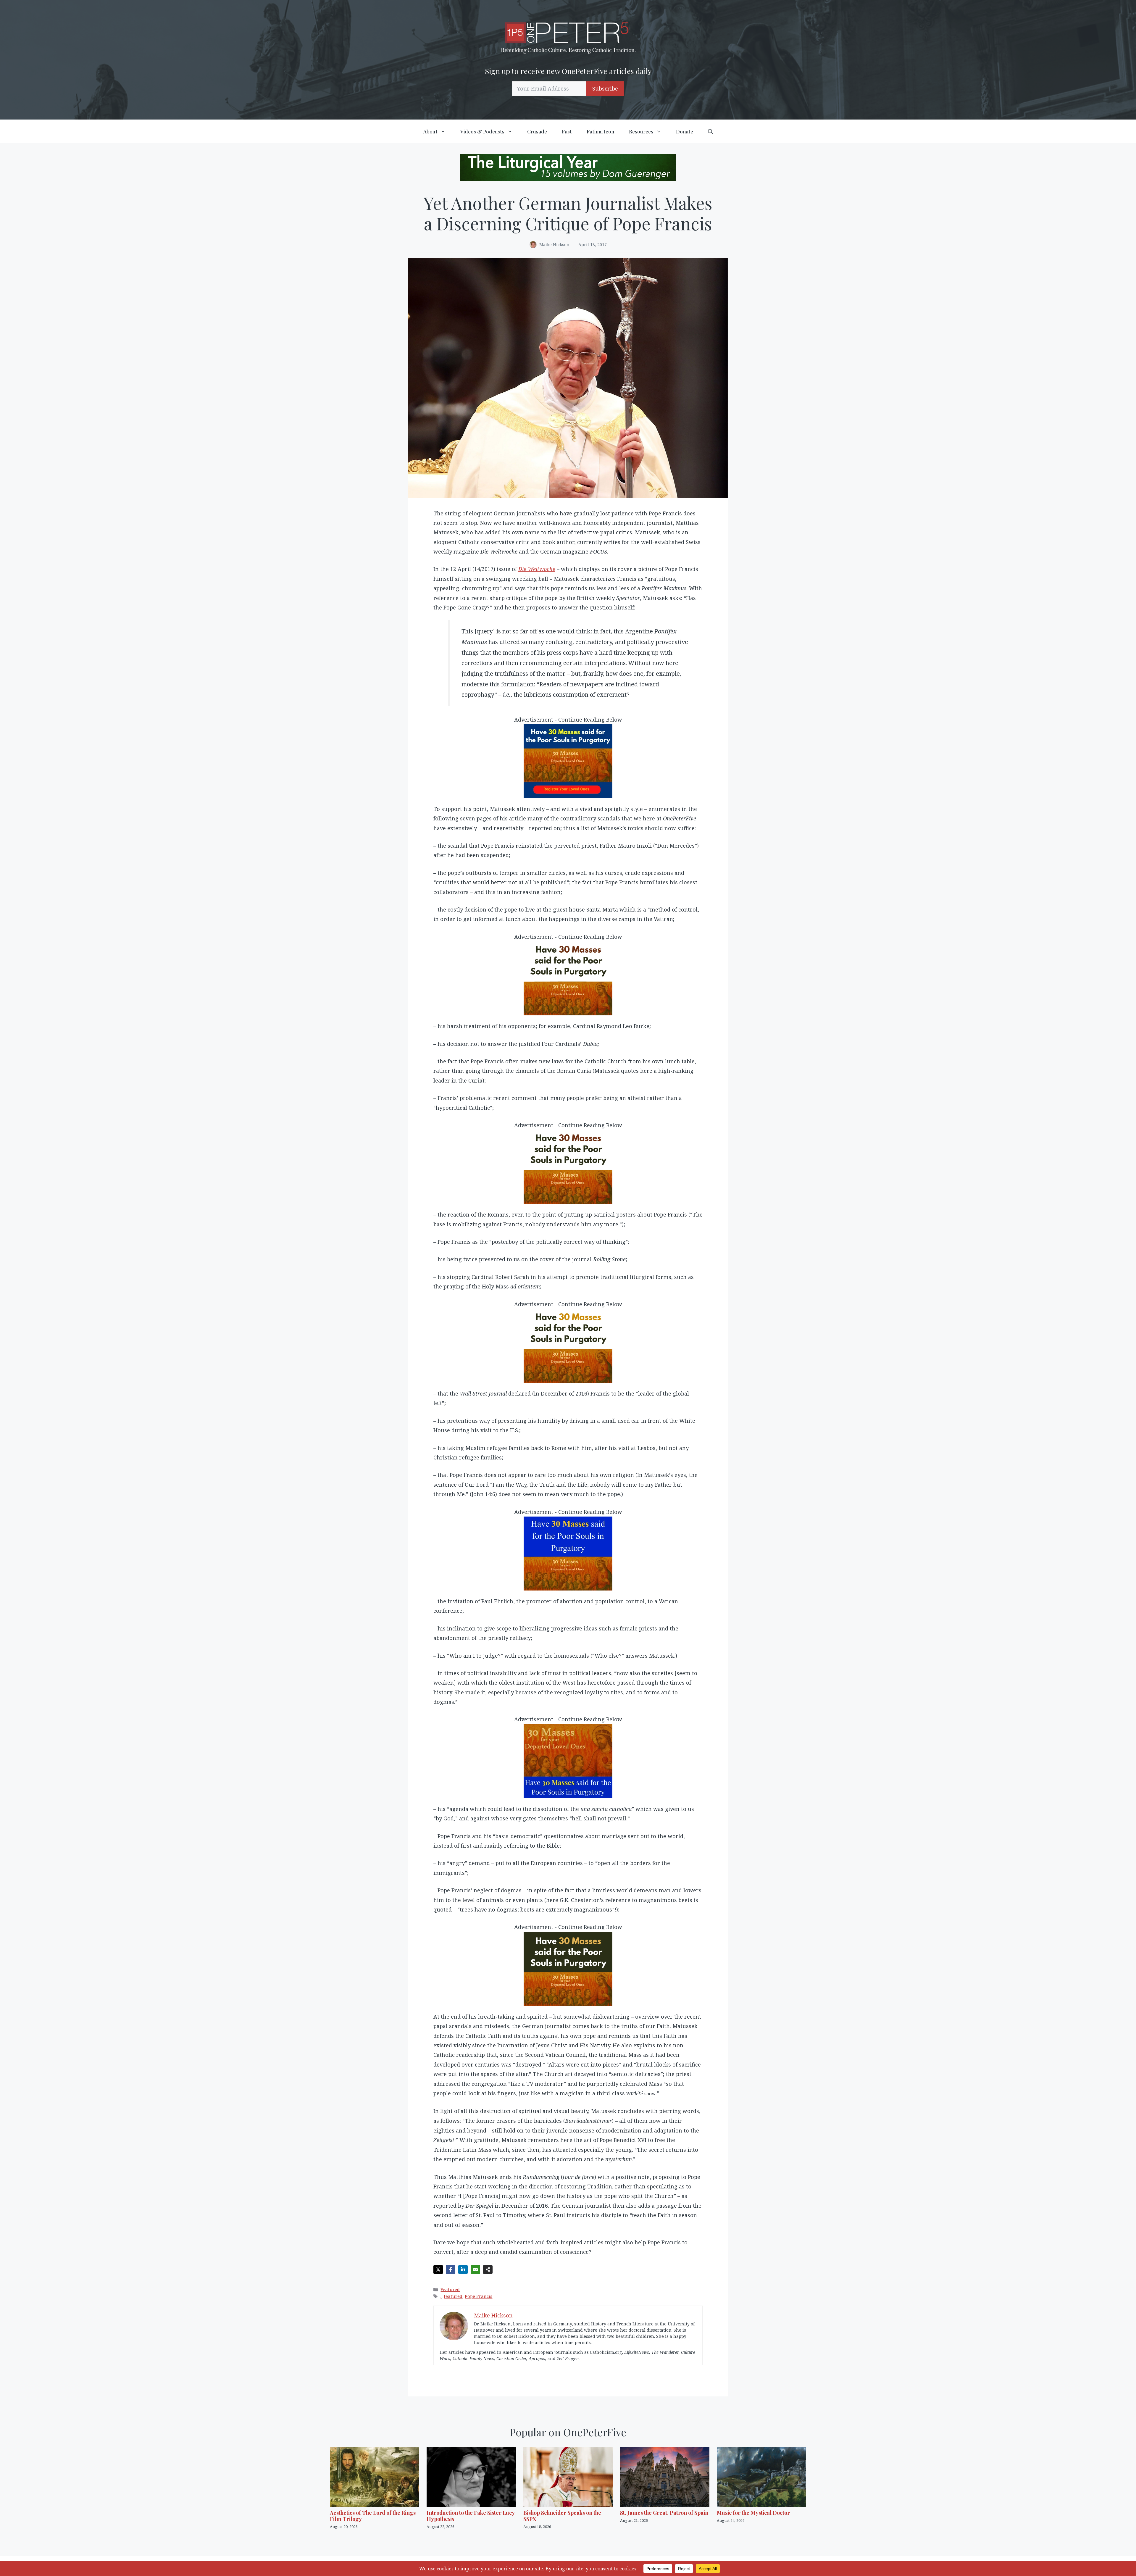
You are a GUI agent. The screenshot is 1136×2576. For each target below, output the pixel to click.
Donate (685, 131)
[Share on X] (438, 2269)
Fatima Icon (600, 131)
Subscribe (605, 88)
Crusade (537, 131)
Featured (450, 2289)
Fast (567, 131)
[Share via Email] (475, 2269)
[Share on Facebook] (451, 2269)
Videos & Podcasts (482, 131)
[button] (710, 131)
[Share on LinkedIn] (463, 2269)
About (430, 131)
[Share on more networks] (488, 2269)
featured (453, 2296)
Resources (641, 131)
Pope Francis (479, 2296)
